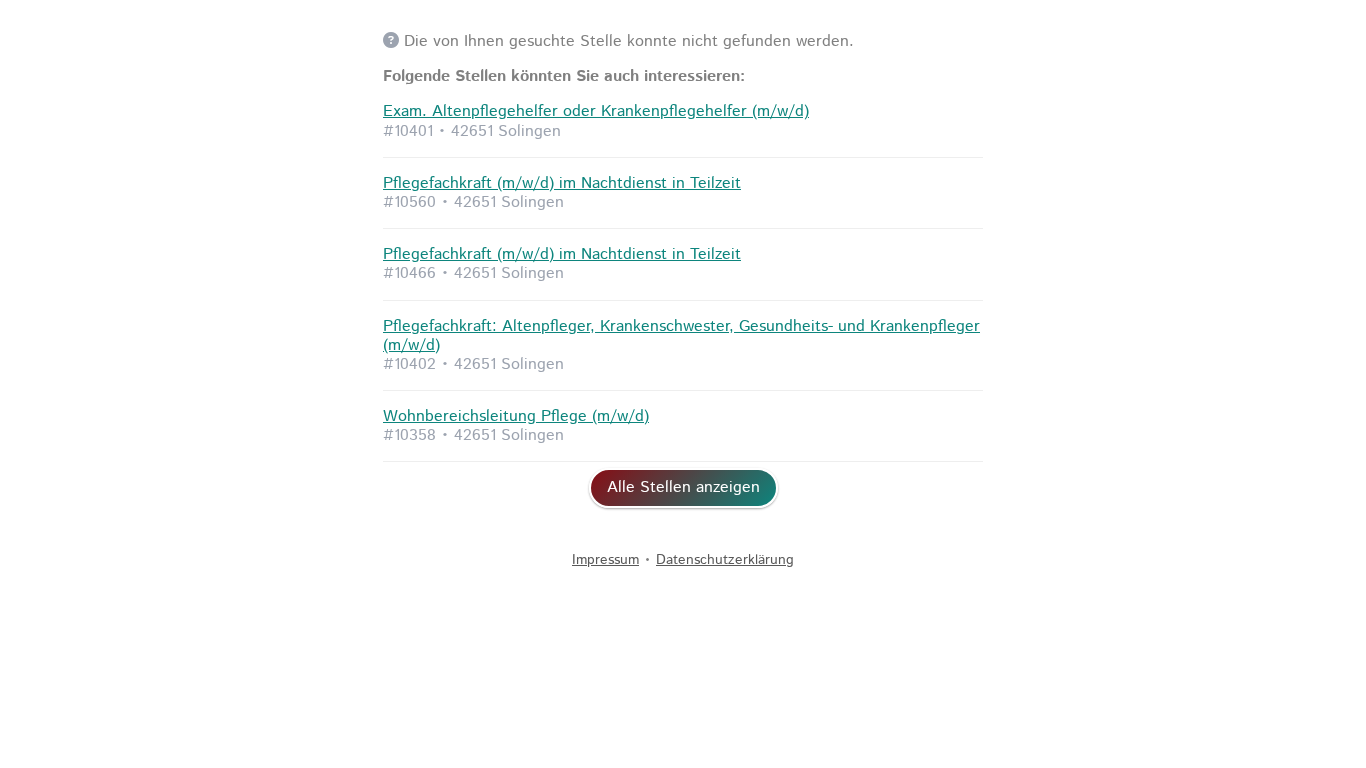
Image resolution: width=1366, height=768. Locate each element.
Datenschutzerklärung (725, 560)
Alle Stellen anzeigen (683, 487)
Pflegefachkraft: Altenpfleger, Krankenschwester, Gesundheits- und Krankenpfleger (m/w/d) (681, 336)
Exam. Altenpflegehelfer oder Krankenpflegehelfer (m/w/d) (596, 111)
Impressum (605, 560)
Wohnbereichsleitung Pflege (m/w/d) (516, 416)
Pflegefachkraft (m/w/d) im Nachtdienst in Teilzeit (562, 183)
